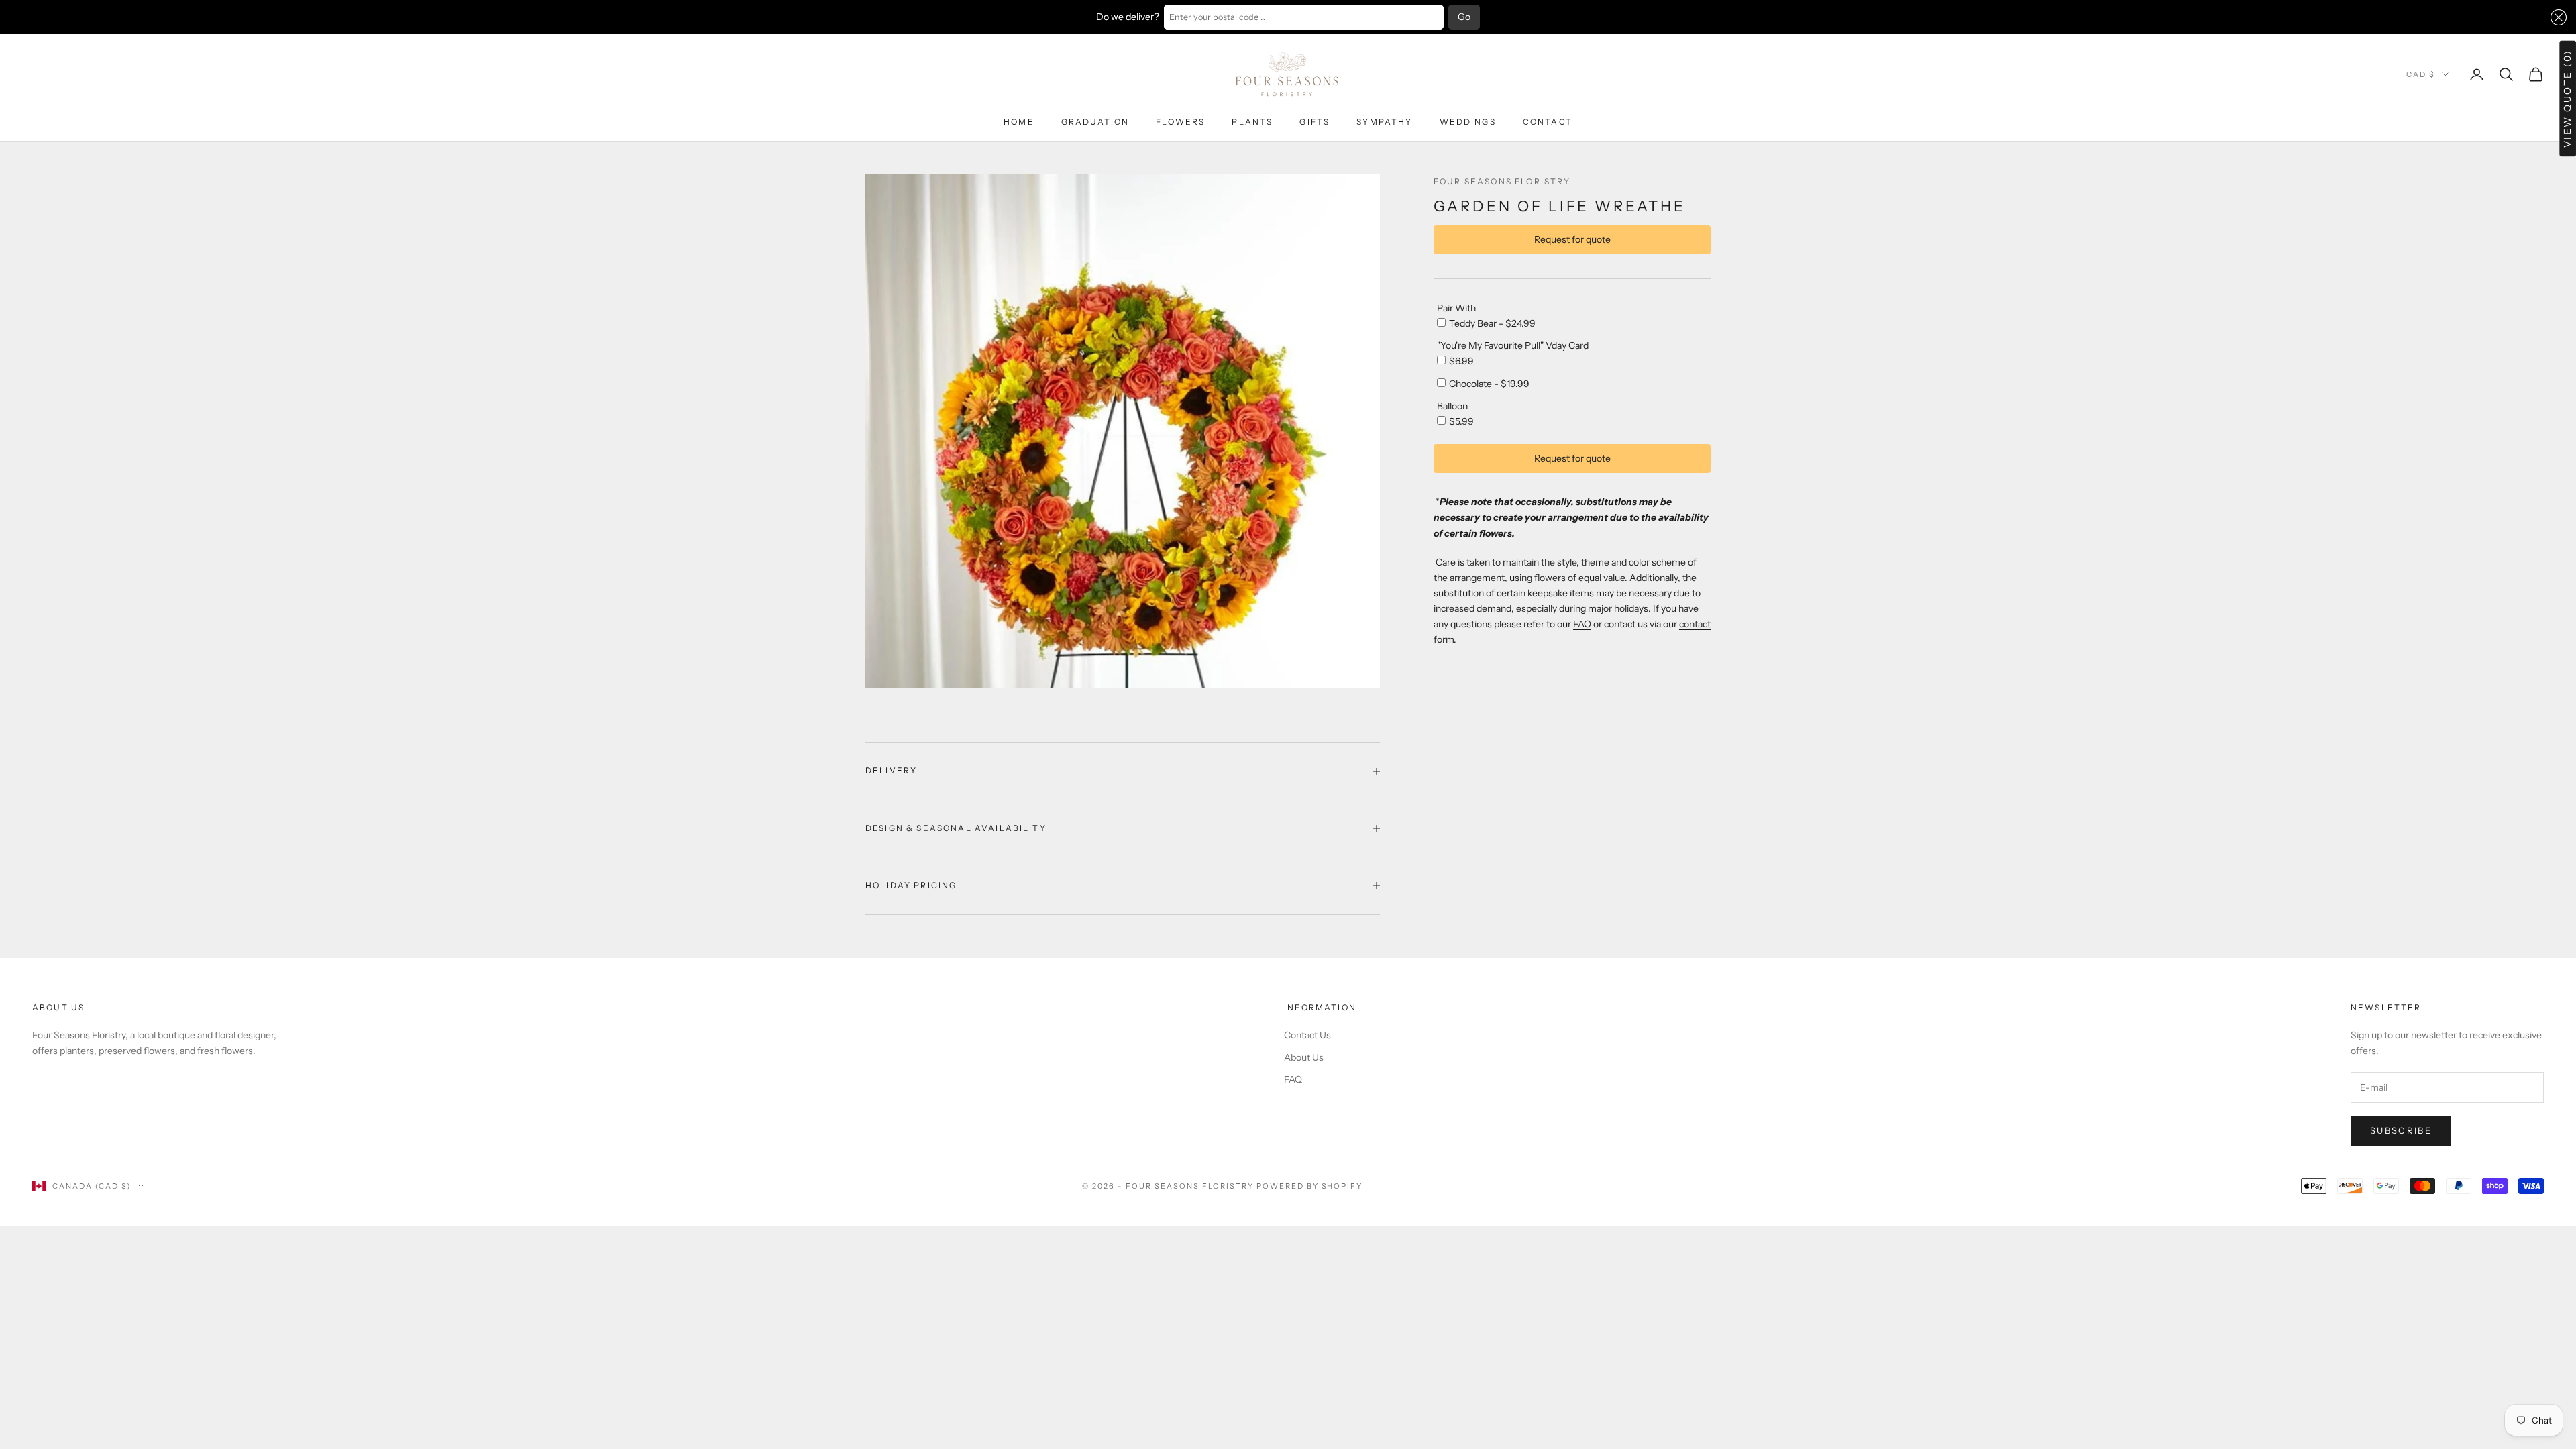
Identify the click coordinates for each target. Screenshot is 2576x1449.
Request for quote (1572, 239)
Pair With (1456, 308)
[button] (2556, 17)
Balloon (1452, 406)
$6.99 (1461, 361)
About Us (1304, 1057)
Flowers (1180, 122)
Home (1019, 122)
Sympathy (1384, 122)
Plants (1252, 122)
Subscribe (2401, 1130)
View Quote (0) (2567, 98)
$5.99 (1461, 421)
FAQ (1582, 624)
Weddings (1468, 122)
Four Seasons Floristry (1502, 181)
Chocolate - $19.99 (1489, 384)
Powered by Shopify (1310, 1186)
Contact (1548, 122)
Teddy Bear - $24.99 (1492, 323)
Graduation (1095, 122)
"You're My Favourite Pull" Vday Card (1513, 345)
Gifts (1314, 122)
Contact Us (1307, 1035)
